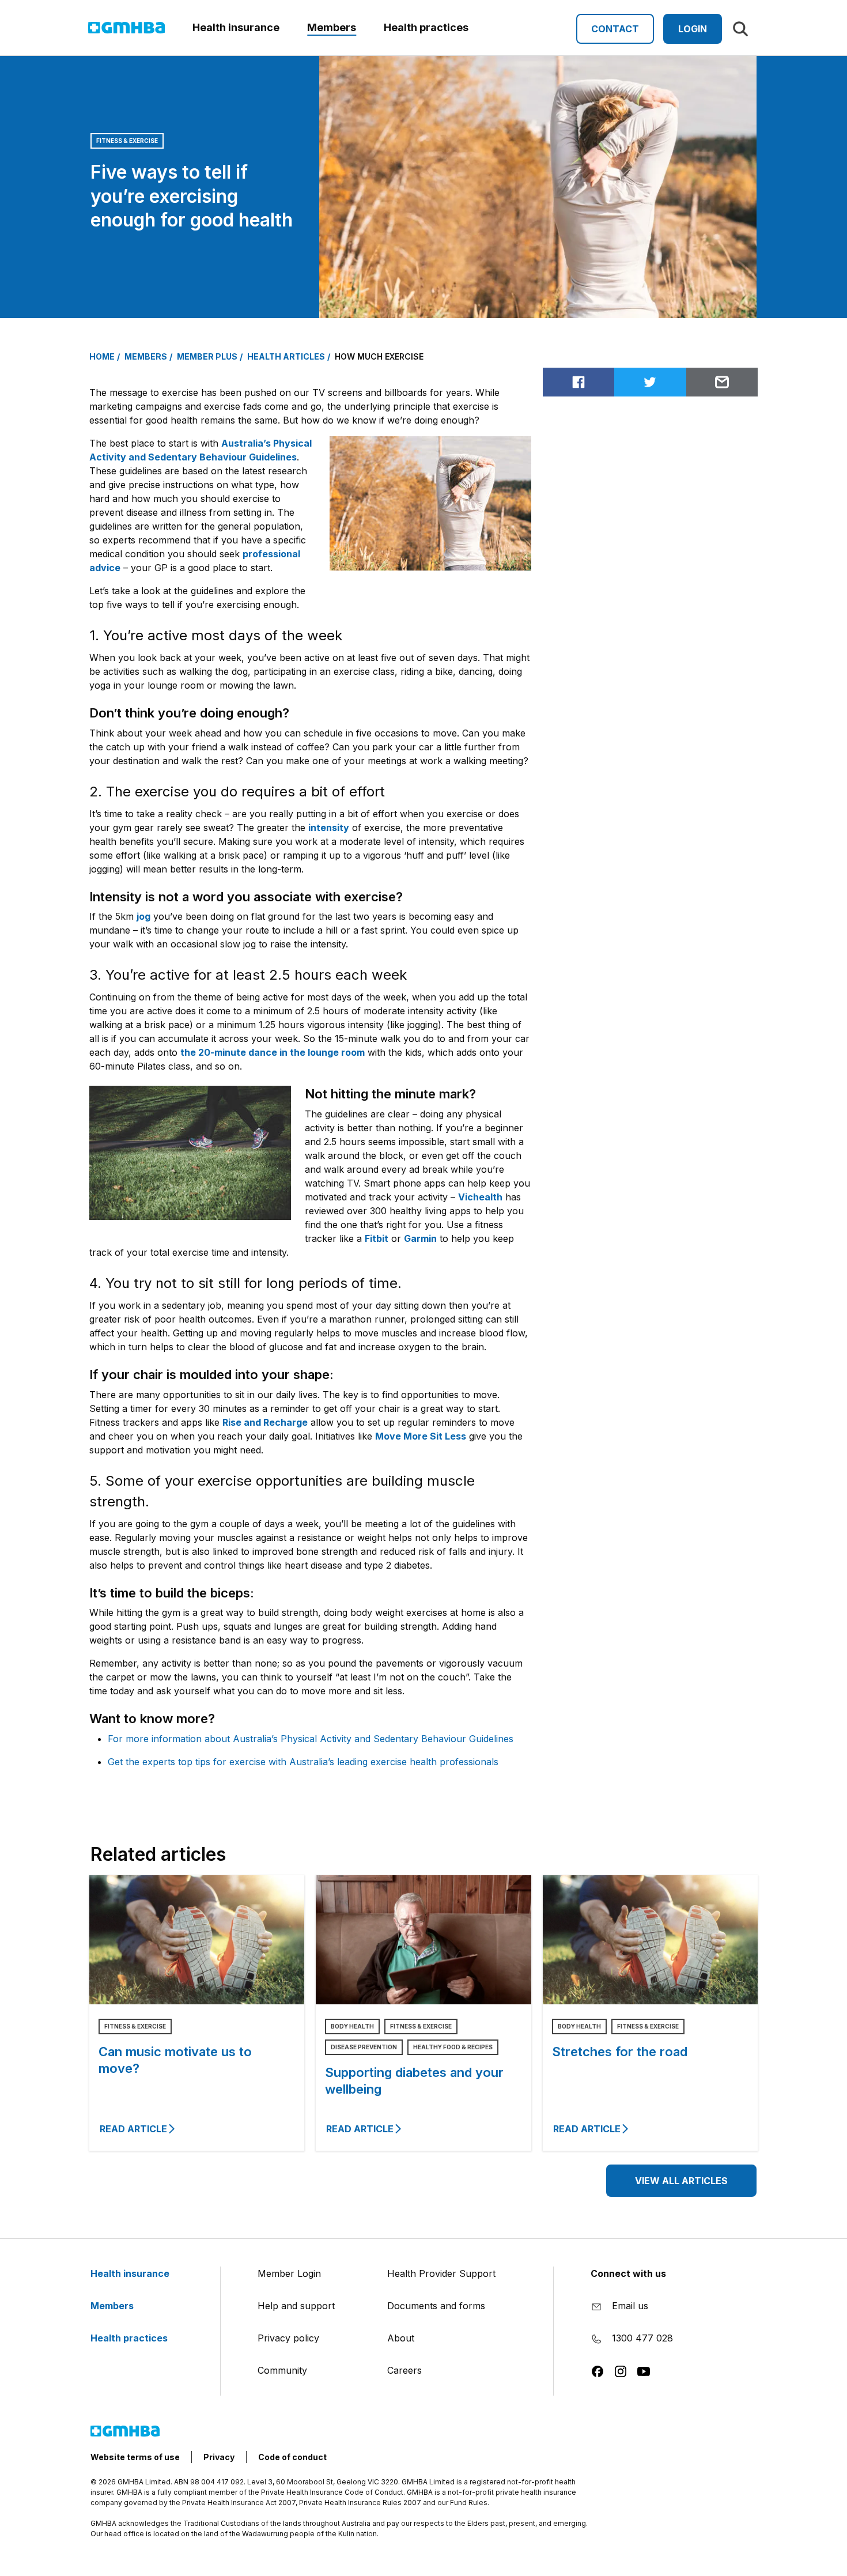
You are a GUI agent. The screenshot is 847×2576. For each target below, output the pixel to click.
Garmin (420, 1238)
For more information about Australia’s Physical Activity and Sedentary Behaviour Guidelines (311, 1739)
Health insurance (131, 2273)
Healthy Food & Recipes (453, 2047)
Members (113, 2306)
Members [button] (332, 27)
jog (143, 916)
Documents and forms (436, 2306)
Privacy (219, 2457)
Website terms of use (135, 2457)
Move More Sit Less (421, 1436)
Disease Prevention (364, 2047)
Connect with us (628, 2273)
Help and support (296, 2306)
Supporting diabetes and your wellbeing (414, 2081)
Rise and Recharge (265, 1422)
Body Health (352, 2026)
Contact (615, 29)
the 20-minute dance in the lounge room (273, 1052)
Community (282, 2370)
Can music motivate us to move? (175, 2060)
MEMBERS (146, 356)
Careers (404, 2370)
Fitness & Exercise (127, 141)
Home (102, 356)
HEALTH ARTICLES (286, 356)
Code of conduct (292, 2457)
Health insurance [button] (236, 27)
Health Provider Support (441, 2273)
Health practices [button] (426, 27)
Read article (133, 2129)
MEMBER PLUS (207, 356)
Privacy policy (288, 2338)
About (401, 2338)
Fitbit (377, 1238)
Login (693, 29)
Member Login (289, 2273)
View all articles (681, 2181)
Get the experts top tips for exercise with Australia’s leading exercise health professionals (303, 1762)
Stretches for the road (620, 2052)
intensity (329, 828)
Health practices (130, 2338)
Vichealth (480, 1197)
